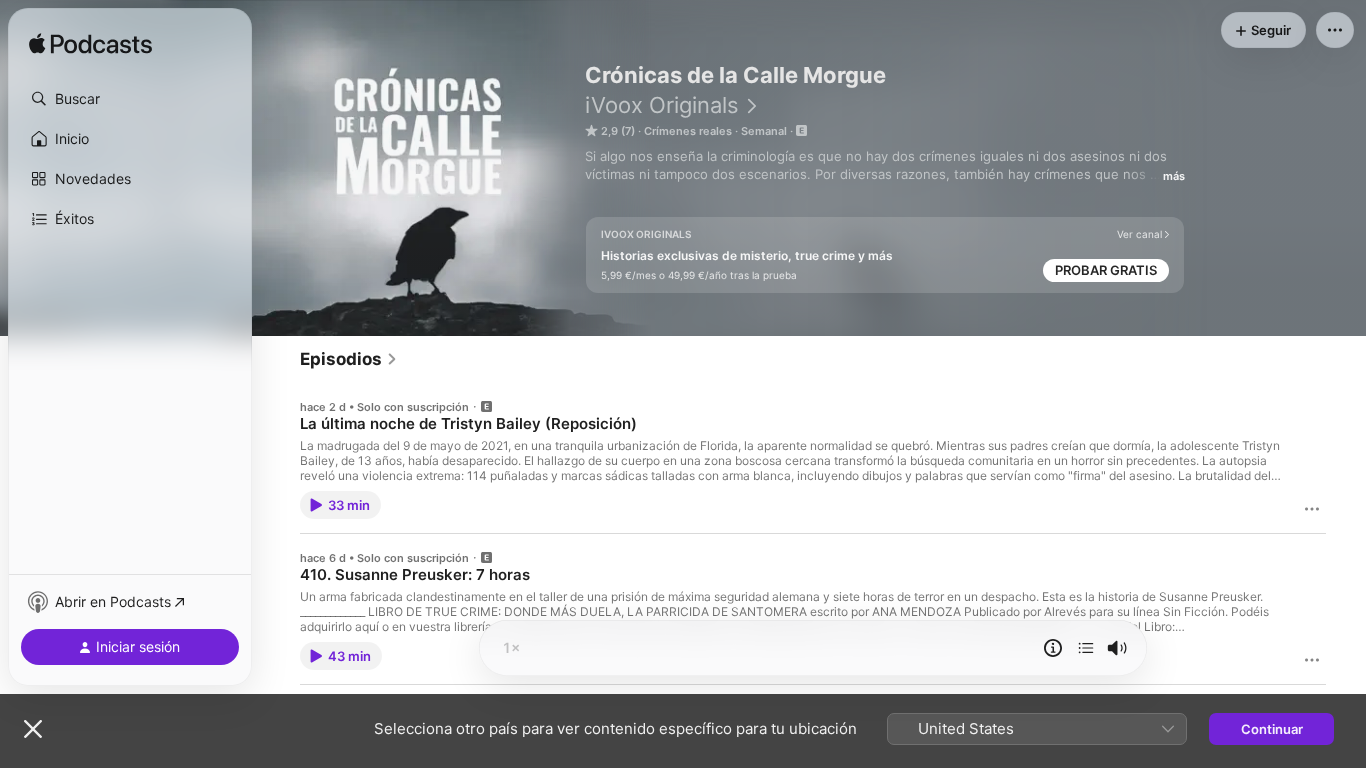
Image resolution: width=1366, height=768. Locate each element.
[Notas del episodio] (1053, 648)
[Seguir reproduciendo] (1086, 648)
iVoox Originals (662, 105)
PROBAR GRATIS (1106, 270)
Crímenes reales (688, 131)
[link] (349, 359)
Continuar (1272, 729)
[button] (130, 99)
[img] (90, 45)
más (1174, 176)
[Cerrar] (33, 729)
